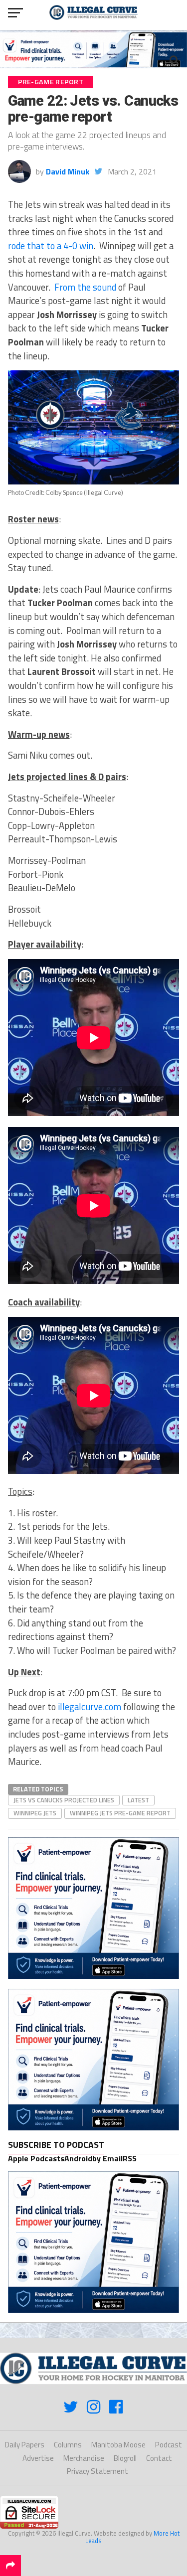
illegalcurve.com (90, 1707)
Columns (68, 2445)
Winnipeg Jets (35, 1813)
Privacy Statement (97, 2471)
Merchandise (84, 2458)
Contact (159, 2458)
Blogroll (125, 2458)
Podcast (169, 2445)
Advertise (38, 2458)
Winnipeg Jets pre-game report (120, 1813)
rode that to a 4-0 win (51, 246)
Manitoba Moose (118, 2445)
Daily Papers (25, 2445)
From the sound (85, 287)
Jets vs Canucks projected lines (64, 1800)
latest (138, 1800)
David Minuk (68, 171)
